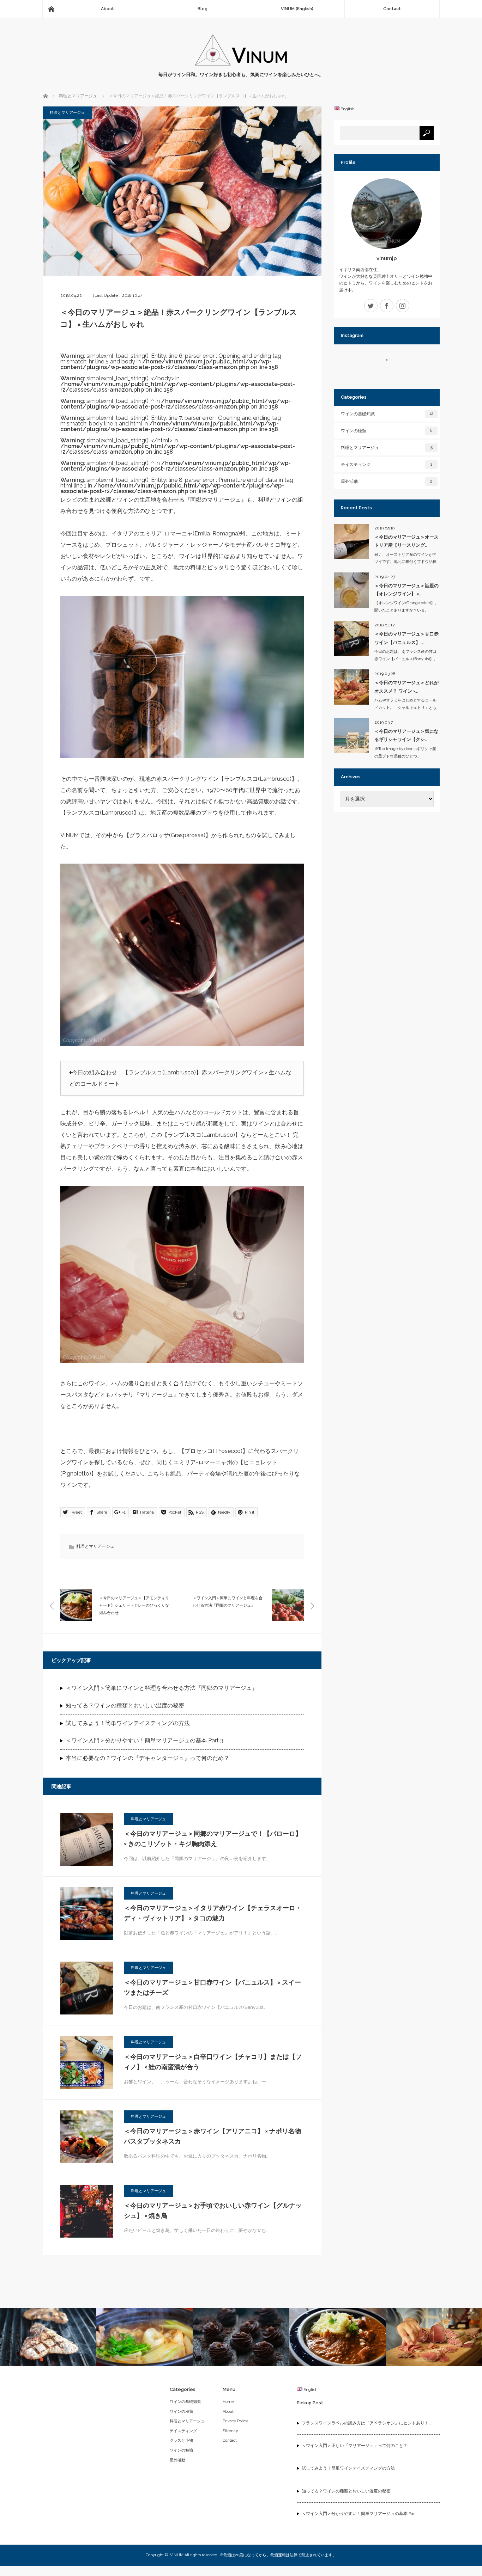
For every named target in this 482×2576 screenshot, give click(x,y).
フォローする (391, 372)
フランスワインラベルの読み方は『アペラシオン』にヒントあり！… (366, 2423)
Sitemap (230, 2431)
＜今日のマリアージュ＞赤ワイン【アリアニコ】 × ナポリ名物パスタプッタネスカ (212, 2136)
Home (228, 2402)
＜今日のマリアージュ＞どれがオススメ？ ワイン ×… (406, 687)
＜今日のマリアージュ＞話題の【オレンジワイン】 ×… (406, 590)
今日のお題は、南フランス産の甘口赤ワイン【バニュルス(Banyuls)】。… (407, 655)
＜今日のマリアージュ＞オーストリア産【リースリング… (406, 541)
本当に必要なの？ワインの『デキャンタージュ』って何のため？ (147, 1758)
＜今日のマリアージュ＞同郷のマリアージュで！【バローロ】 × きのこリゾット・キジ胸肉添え (213, 1839)
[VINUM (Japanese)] (241, 64)
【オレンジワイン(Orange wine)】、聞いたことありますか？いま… (406, 607)
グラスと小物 (181, 2440)
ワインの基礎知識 (387, 414)
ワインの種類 (387, 431)
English (347, 109)
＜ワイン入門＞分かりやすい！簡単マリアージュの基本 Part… (360, 2514)
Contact (392, 9)
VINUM (177, 2555)
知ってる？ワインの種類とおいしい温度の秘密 (125, 1706)
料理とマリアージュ (67, 113)
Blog (203, 9)
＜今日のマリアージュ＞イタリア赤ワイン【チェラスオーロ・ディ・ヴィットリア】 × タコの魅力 (213, 1913)
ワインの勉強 (181, 2450)
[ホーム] (51, 9)
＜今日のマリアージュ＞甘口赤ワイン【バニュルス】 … (406, 638)
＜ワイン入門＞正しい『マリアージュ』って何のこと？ (355, 2446)
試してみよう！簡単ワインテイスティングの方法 (128, 1723)
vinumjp (387, 258)
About (228, 2412)
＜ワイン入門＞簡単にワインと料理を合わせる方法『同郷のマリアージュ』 (162, 1688)
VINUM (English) (297, 9)
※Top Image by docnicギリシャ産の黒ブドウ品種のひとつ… (405, 753)
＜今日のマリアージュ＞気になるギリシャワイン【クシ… (406, 735)
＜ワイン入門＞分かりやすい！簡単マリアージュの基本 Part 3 (144, 1740)
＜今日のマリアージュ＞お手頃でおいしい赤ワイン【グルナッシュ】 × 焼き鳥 (213, 2210)
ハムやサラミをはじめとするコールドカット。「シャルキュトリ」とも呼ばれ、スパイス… (405, 708)
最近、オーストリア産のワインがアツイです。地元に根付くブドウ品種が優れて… (405, 562)
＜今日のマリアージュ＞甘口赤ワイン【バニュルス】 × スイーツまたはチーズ (212, 1987)
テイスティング (387, 465)
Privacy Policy (235, 2421)
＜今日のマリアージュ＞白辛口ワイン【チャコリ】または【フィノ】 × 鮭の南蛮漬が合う (213, 2062)
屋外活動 (387, 482)
